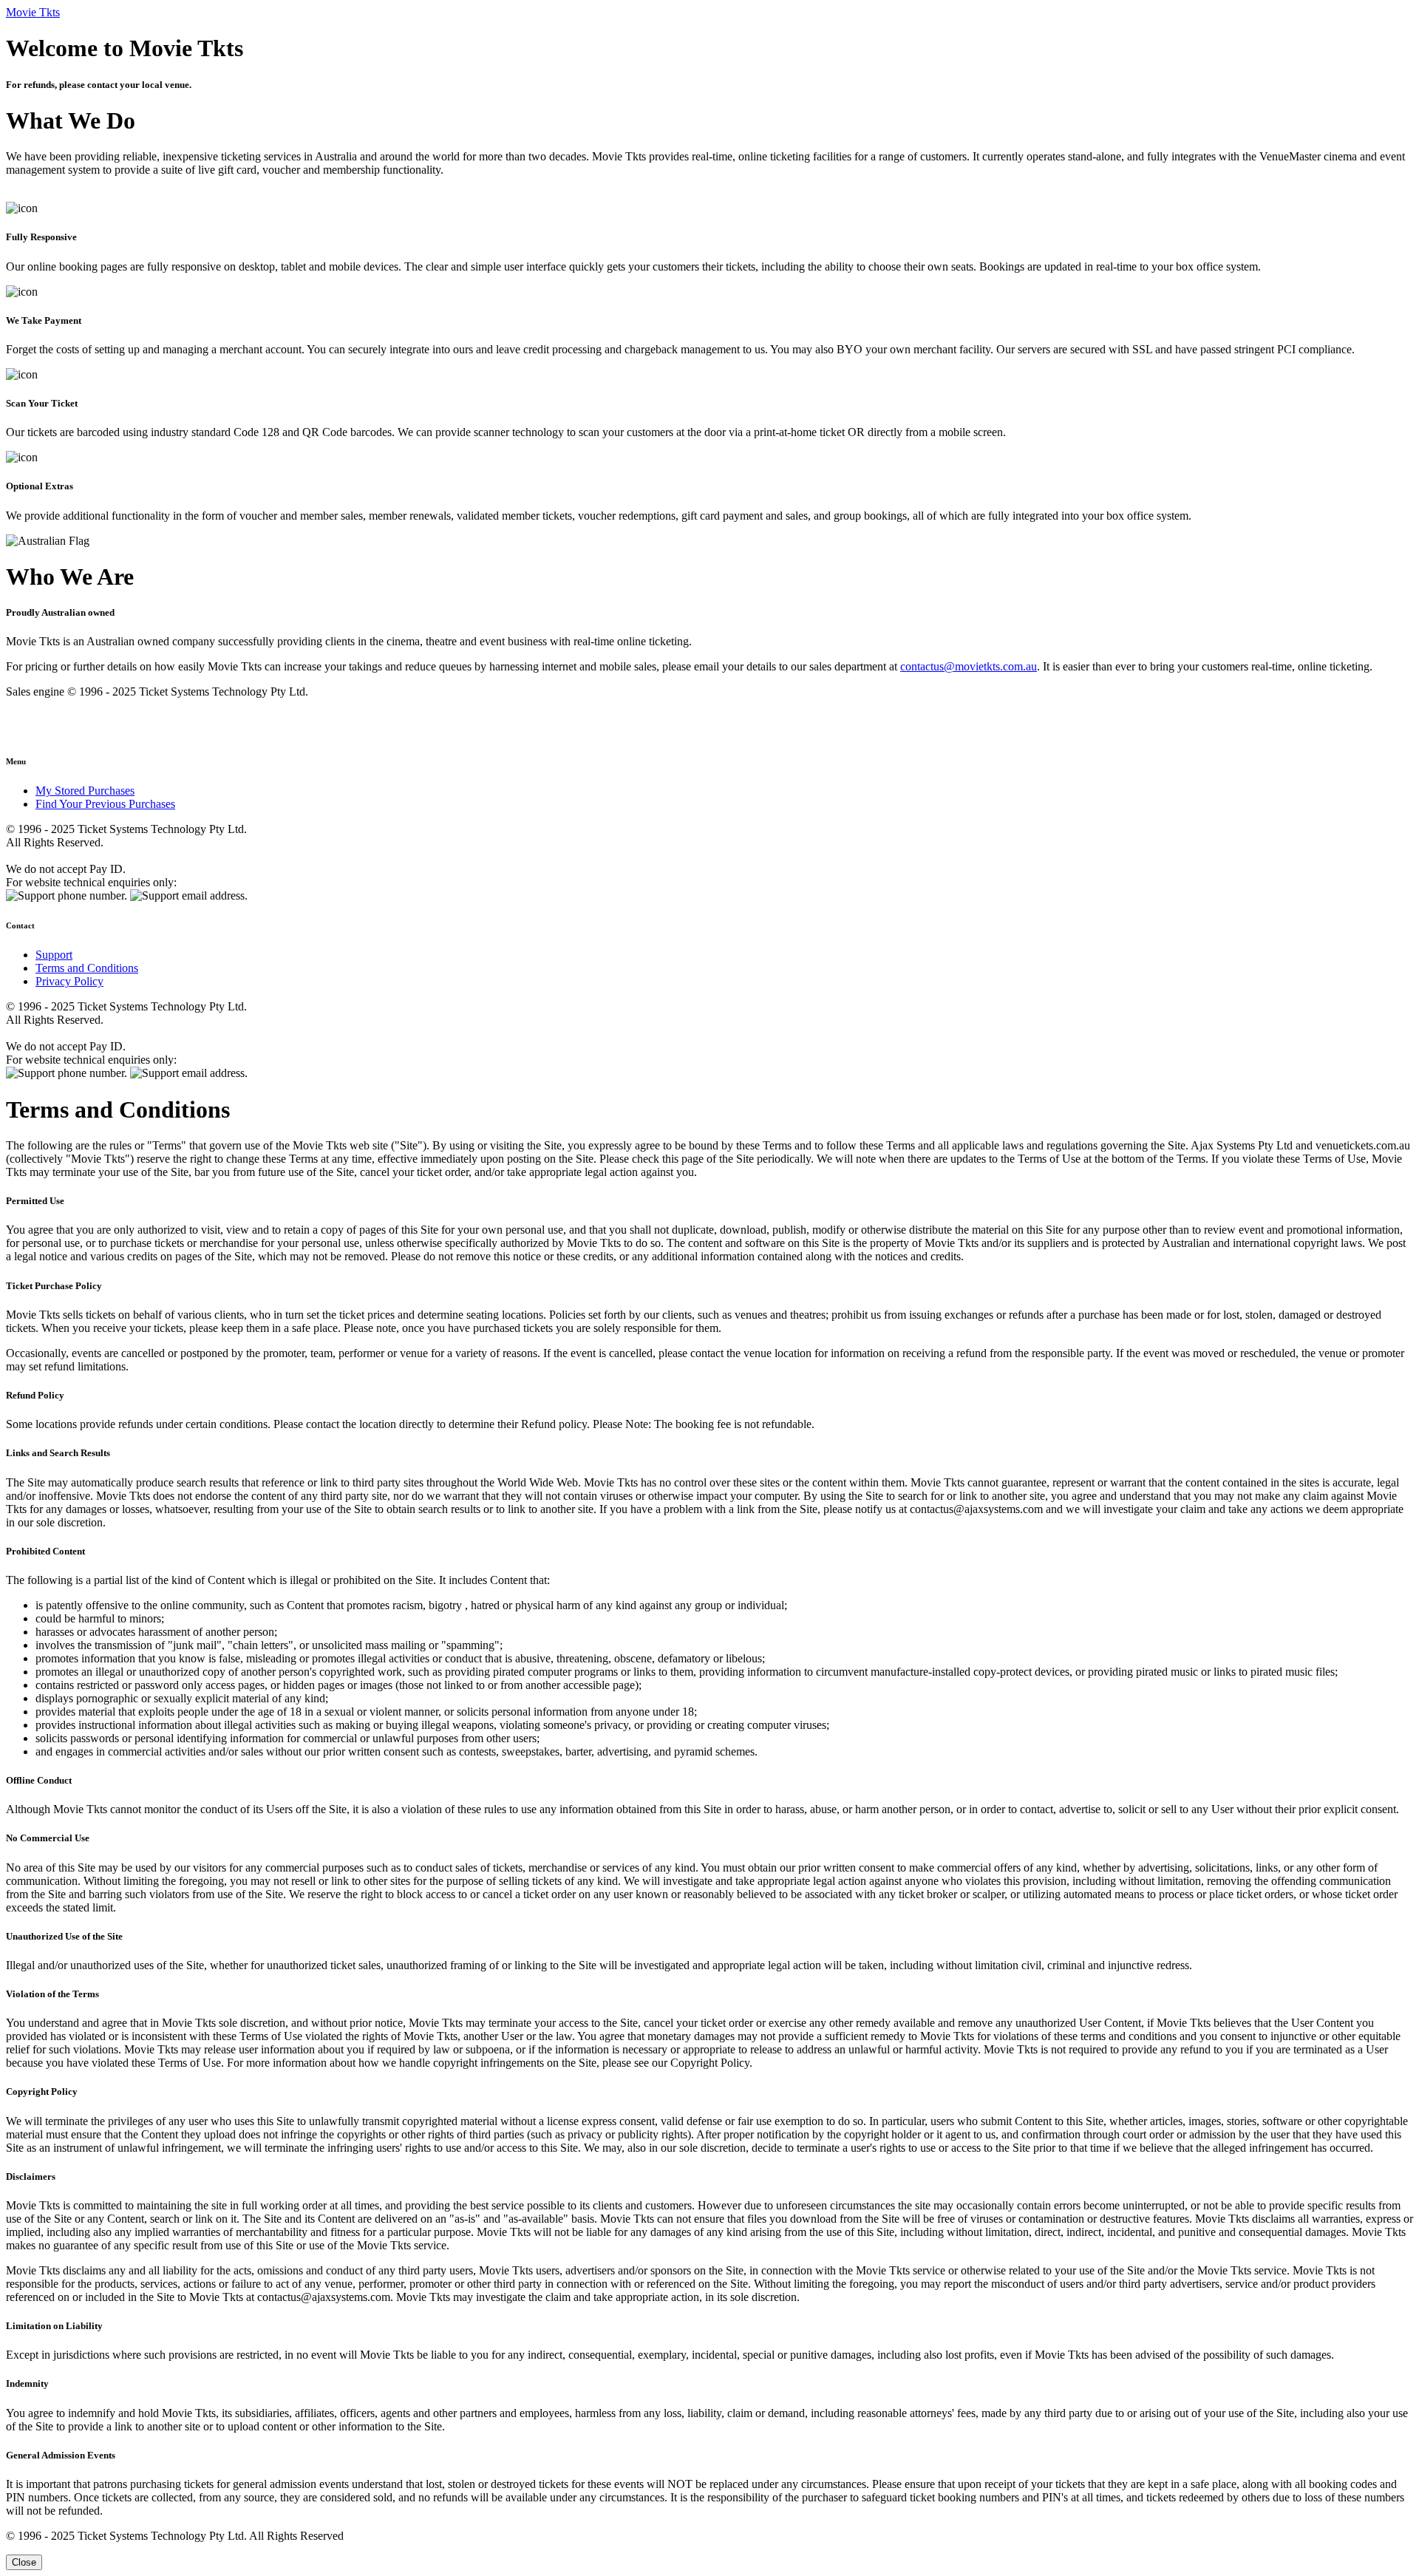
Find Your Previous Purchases (105, 804)
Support (54, 955)
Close (24, 2562)
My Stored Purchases (85, 791)
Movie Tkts (33, 12)
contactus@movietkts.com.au (969, 666)
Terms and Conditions (87, 968)
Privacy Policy (69, 981)
